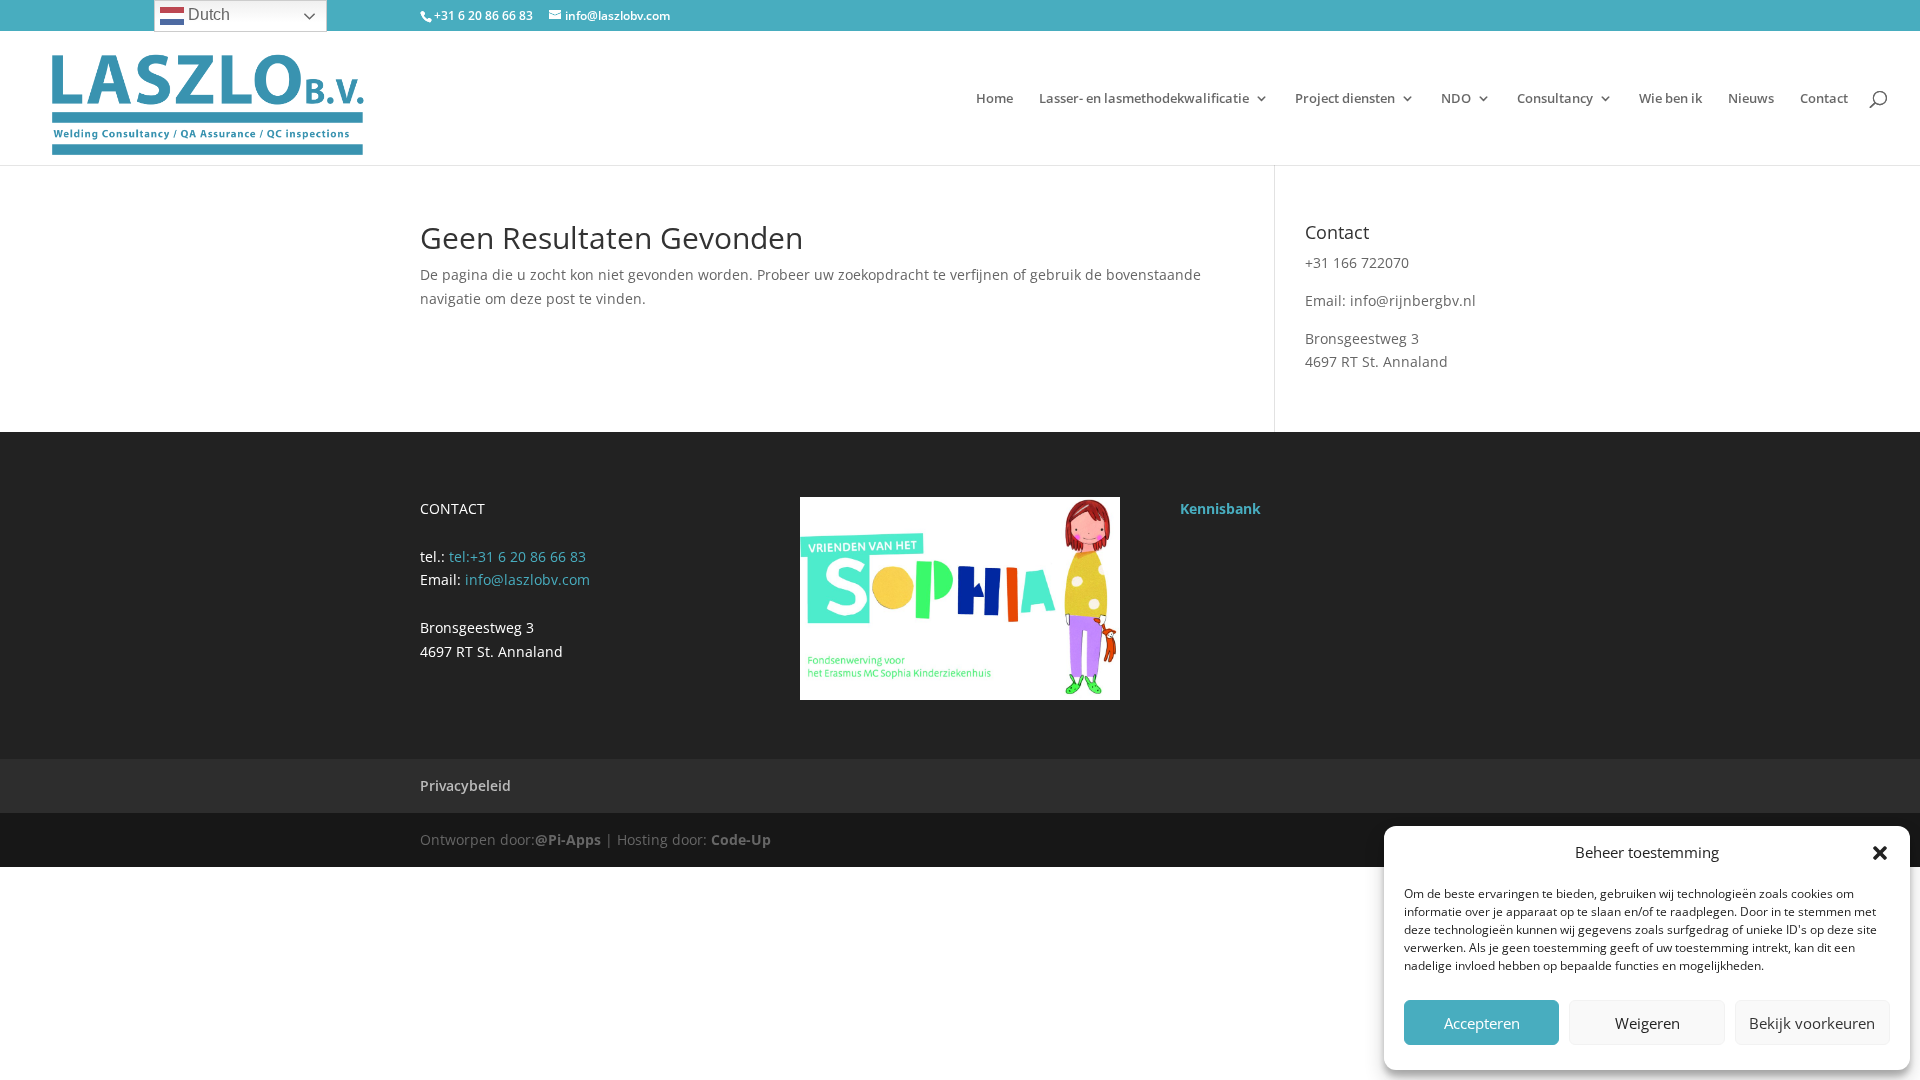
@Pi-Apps (568, 839)
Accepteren (1482, 1023)
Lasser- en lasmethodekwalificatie (1144, 99)
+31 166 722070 (1357, 262)
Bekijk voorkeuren (1812, 1023)
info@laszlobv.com (527, 579)
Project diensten (1345, 99)
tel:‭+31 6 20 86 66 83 (517, 556)
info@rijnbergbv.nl (1413, 300)
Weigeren (1647, 1023)
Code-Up (741, 839)
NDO (1456, 99)
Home (994, 99)
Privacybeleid (465, 785)
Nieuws (1751, 99)
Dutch (207, 14)
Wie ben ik (1670, 99)
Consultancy (1555, 99)
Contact (1824, 99)
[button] (1880, 853)
